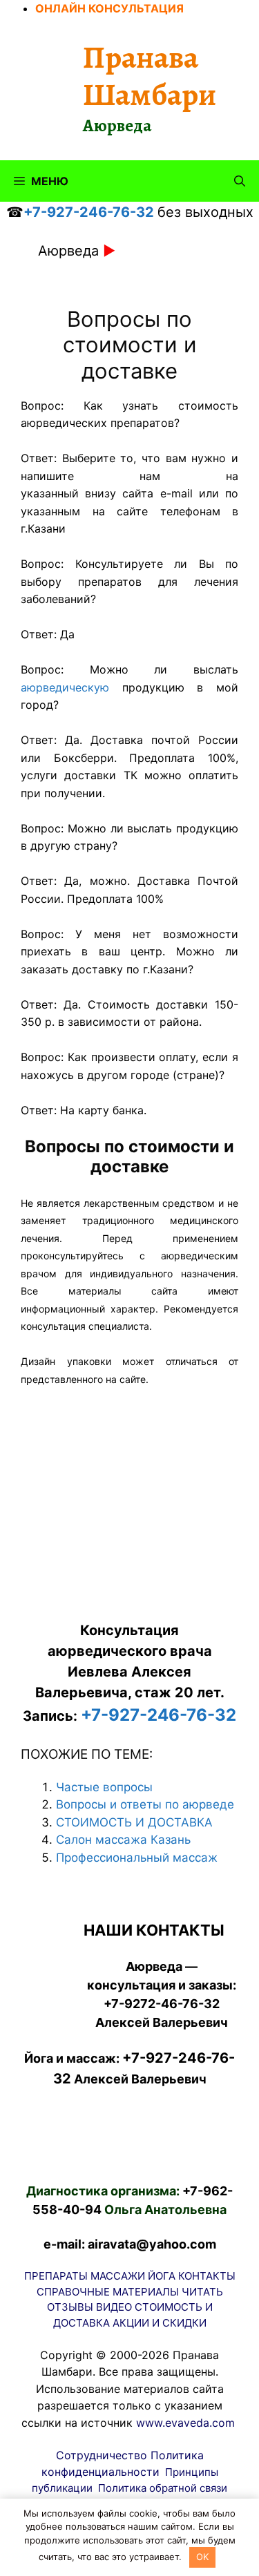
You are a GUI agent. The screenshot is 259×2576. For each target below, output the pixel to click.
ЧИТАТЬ (202, 2292)
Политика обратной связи (163, 2488)
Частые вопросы (104, 1787)
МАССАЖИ (118, 2276)
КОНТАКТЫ (207, 2276)
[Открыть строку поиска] (240, 181)
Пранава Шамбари (150, 76)
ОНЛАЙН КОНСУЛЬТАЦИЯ (109, 8)
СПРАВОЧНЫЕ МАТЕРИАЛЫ (108, 2292)
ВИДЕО (114, 2307)
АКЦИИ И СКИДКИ (160, 2323)
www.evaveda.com (185, 2423)
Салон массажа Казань (123, 1840)
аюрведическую (65, 687)
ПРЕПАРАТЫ (56, 2276)
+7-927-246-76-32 (89, 212)
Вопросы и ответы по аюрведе (145, 1804)
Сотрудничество (102, 2455)
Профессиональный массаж (137, 1858)
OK (202, 2557)
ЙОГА (162, 2276)
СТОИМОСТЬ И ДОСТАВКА (134, 1822)
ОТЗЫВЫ (70, 2307)
